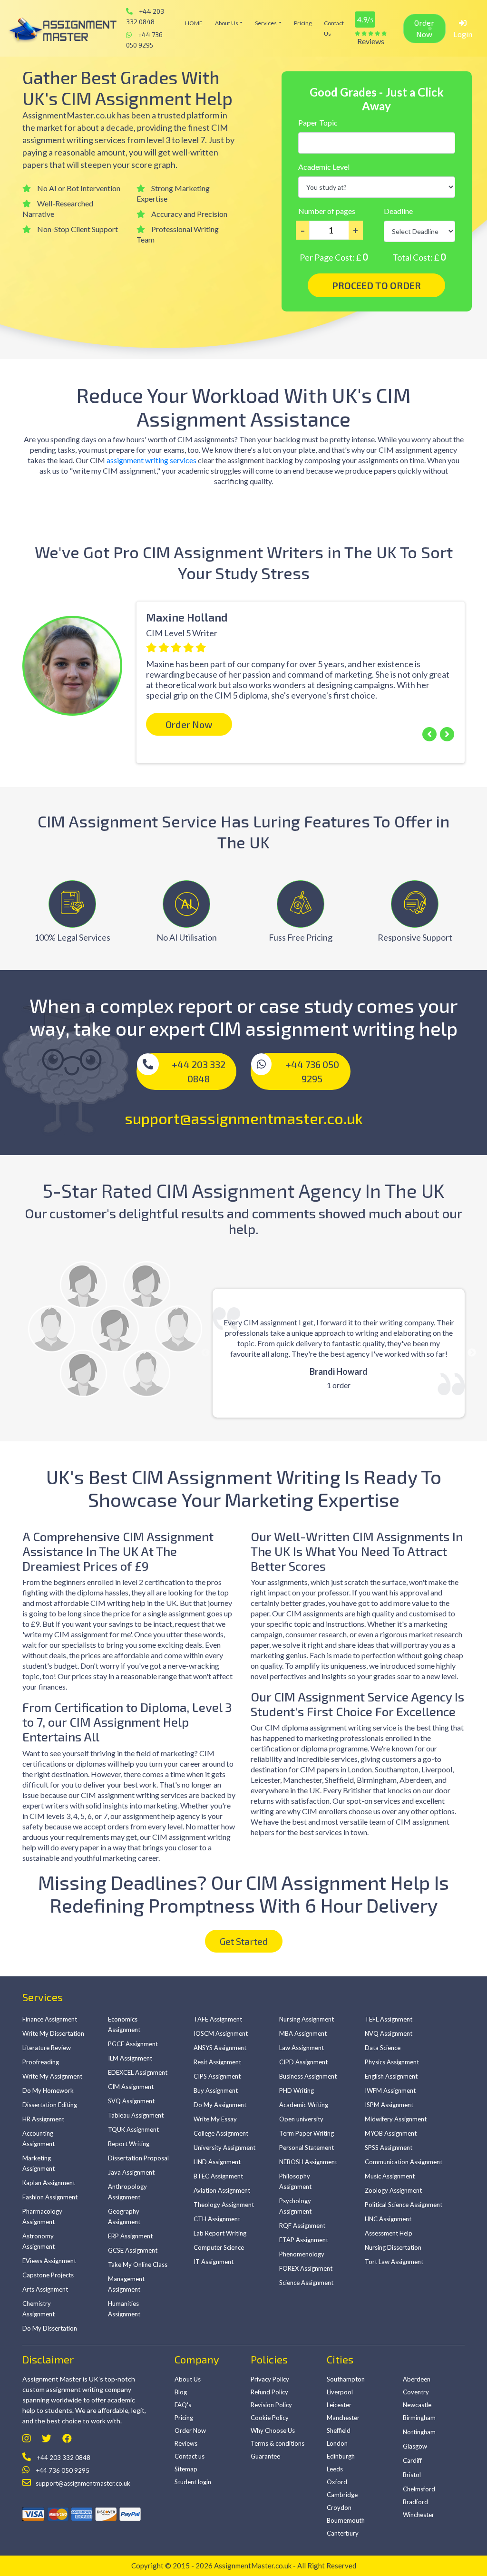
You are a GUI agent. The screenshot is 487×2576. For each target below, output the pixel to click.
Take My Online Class (138, 2265)
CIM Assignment (131, 2087)
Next (472, 1353)
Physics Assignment (392, 2062)
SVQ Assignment (131, 2101)
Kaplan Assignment (49, 2183)
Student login (193, 2482)
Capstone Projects (48, 2275)
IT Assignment (214, 2262)
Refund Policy (269, 2392)
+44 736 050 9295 (144, 40)
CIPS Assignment (217, 2076)
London (337, 2443)
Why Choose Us (273, 2430)
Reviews (186, 2443)
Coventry (416, 2392)
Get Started (244, 1941)
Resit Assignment (217, 2062)
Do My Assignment (220, 2105)
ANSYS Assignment (220, 2048)
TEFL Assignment (389, 2019)
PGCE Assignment (133, 2044)
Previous (15, 659)
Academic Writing (304, 2105)
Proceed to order (376, 285)
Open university (301, 2119)
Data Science (383, 2048)
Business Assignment (308, 2076)
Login (463, 34)
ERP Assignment (130, 2236)
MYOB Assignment (391, 2133)
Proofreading (41, 2062)
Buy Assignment (216, 2090)
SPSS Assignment (389, 2148)
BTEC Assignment (218, 2176)
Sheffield (339, 2430)
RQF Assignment (302, 2226)
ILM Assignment (130, 2058)
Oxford (337, 2482)
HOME (194, 23)
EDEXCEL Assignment (138, 2072)
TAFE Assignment (218, 2019)
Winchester (419, 2515)
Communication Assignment (404, 2162)
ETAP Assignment (304, 2240)
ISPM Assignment (389, 2105)
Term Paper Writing (307, 2133)
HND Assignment (217, 2162)
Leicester (339, 2405)
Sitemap (186, 2469)
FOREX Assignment (306, 2268)
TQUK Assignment (133, 2129)
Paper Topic (318, 122)
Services (266, 23)
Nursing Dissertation (393, 2247)
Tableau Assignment (136, 2115)
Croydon (339, 2508)
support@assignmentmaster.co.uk (244, 1118)
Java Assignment (131, 2172)
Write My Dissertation (53, 2033)
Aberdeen (417, 2379)
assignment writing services (151, 460)
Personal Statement (307, 2148)
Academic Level (324, 167)
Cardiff (412, 2460)
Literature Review (47, 2048)
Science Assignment (306, 2283)
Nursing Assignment (307, 2019)
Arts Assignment (45, 2289)
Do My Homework (48, 2090)
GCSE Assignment (133, 2250)
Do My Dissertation (50, 2328)
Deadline (398, 211)
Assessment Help (389, 2233)
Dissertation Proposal (138, 2158)
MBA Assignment (303, 2033)
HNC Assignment (388, 2219)
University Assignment (224, 2148)
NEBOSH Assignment (308, 2162)
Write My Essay (215, 2119)
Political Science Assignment (404, 2205)
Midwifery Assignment (396, 2119)
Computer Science (219, 2247)
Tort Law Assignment (394, 2262)
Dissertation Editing (50, 2105)
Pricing (303, 23)
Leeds (335, 2469)
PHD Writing (297, 2090)
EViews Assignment (49, 2261)
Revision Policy (271, 2405)
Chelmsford (419, 2489)
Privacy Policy (270, 2379)
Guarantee (265, 2456)
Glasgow (415, 2446)
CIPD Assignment (303, 2062)
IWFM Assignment (390, 2090)
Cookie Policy (270, 2418)
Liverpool (340, 2392)
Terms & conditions (278, 2443)
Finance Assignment (50, 2019)
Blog (181, 2392)
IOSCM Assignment (221, 2033)
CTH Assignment (217, 2219)
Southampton (346, 2379)
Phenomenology (302, 2254)
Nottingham (419, 2432)
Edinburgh (341, 2456)
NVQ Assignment (389, 2033)
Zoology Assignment (393, 2190)
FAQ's (183, 2405)
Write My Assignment (52, 2076)
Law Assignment (302, 2048)
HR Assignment (43, 2119)
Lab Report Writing (220, 2233)
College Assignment (221, 2133)
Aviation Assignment (222, 2190)
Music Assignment (390, 2176)
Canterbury (343, 2533)
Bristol (412, 2475)
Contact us (334, 28)
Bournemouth (346, 2520)
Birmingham (419, 2418)
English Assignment (391, 2076)
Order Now (424, 28)
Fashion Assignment (50, 2197)
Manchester (343, 2418)
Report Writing (129, 2144)
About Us (227, 23)
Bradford (415, 2502)
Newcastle (417, 2405)
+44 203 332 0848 (145, 16)
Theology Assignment (224, 2205)
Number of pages (327, 211)
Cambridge (342, 2495)
